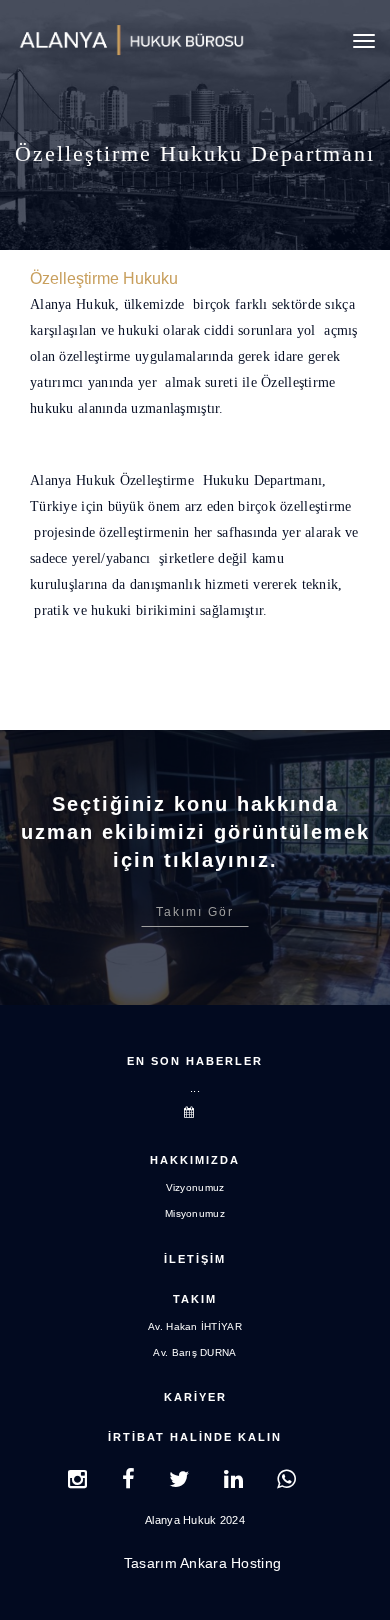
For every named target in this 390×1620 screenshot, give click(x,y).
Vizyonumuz (195, 1187)
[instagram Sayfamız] (77, 1482)
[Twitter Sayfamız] (179, 1482)
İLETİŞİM (195, 1259)
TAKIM (195, 1299)
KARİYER (195, 1397)
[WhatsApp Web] (286, 1482)
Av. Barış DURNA (194, 1352)
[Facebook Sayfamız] (128, 1482)
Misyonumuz (195, 1213)
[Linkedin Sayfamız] (233, 1482)
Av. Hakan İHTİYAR (195, 1326)
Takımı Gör (195, 912)
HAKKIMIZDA (195, 1160)
